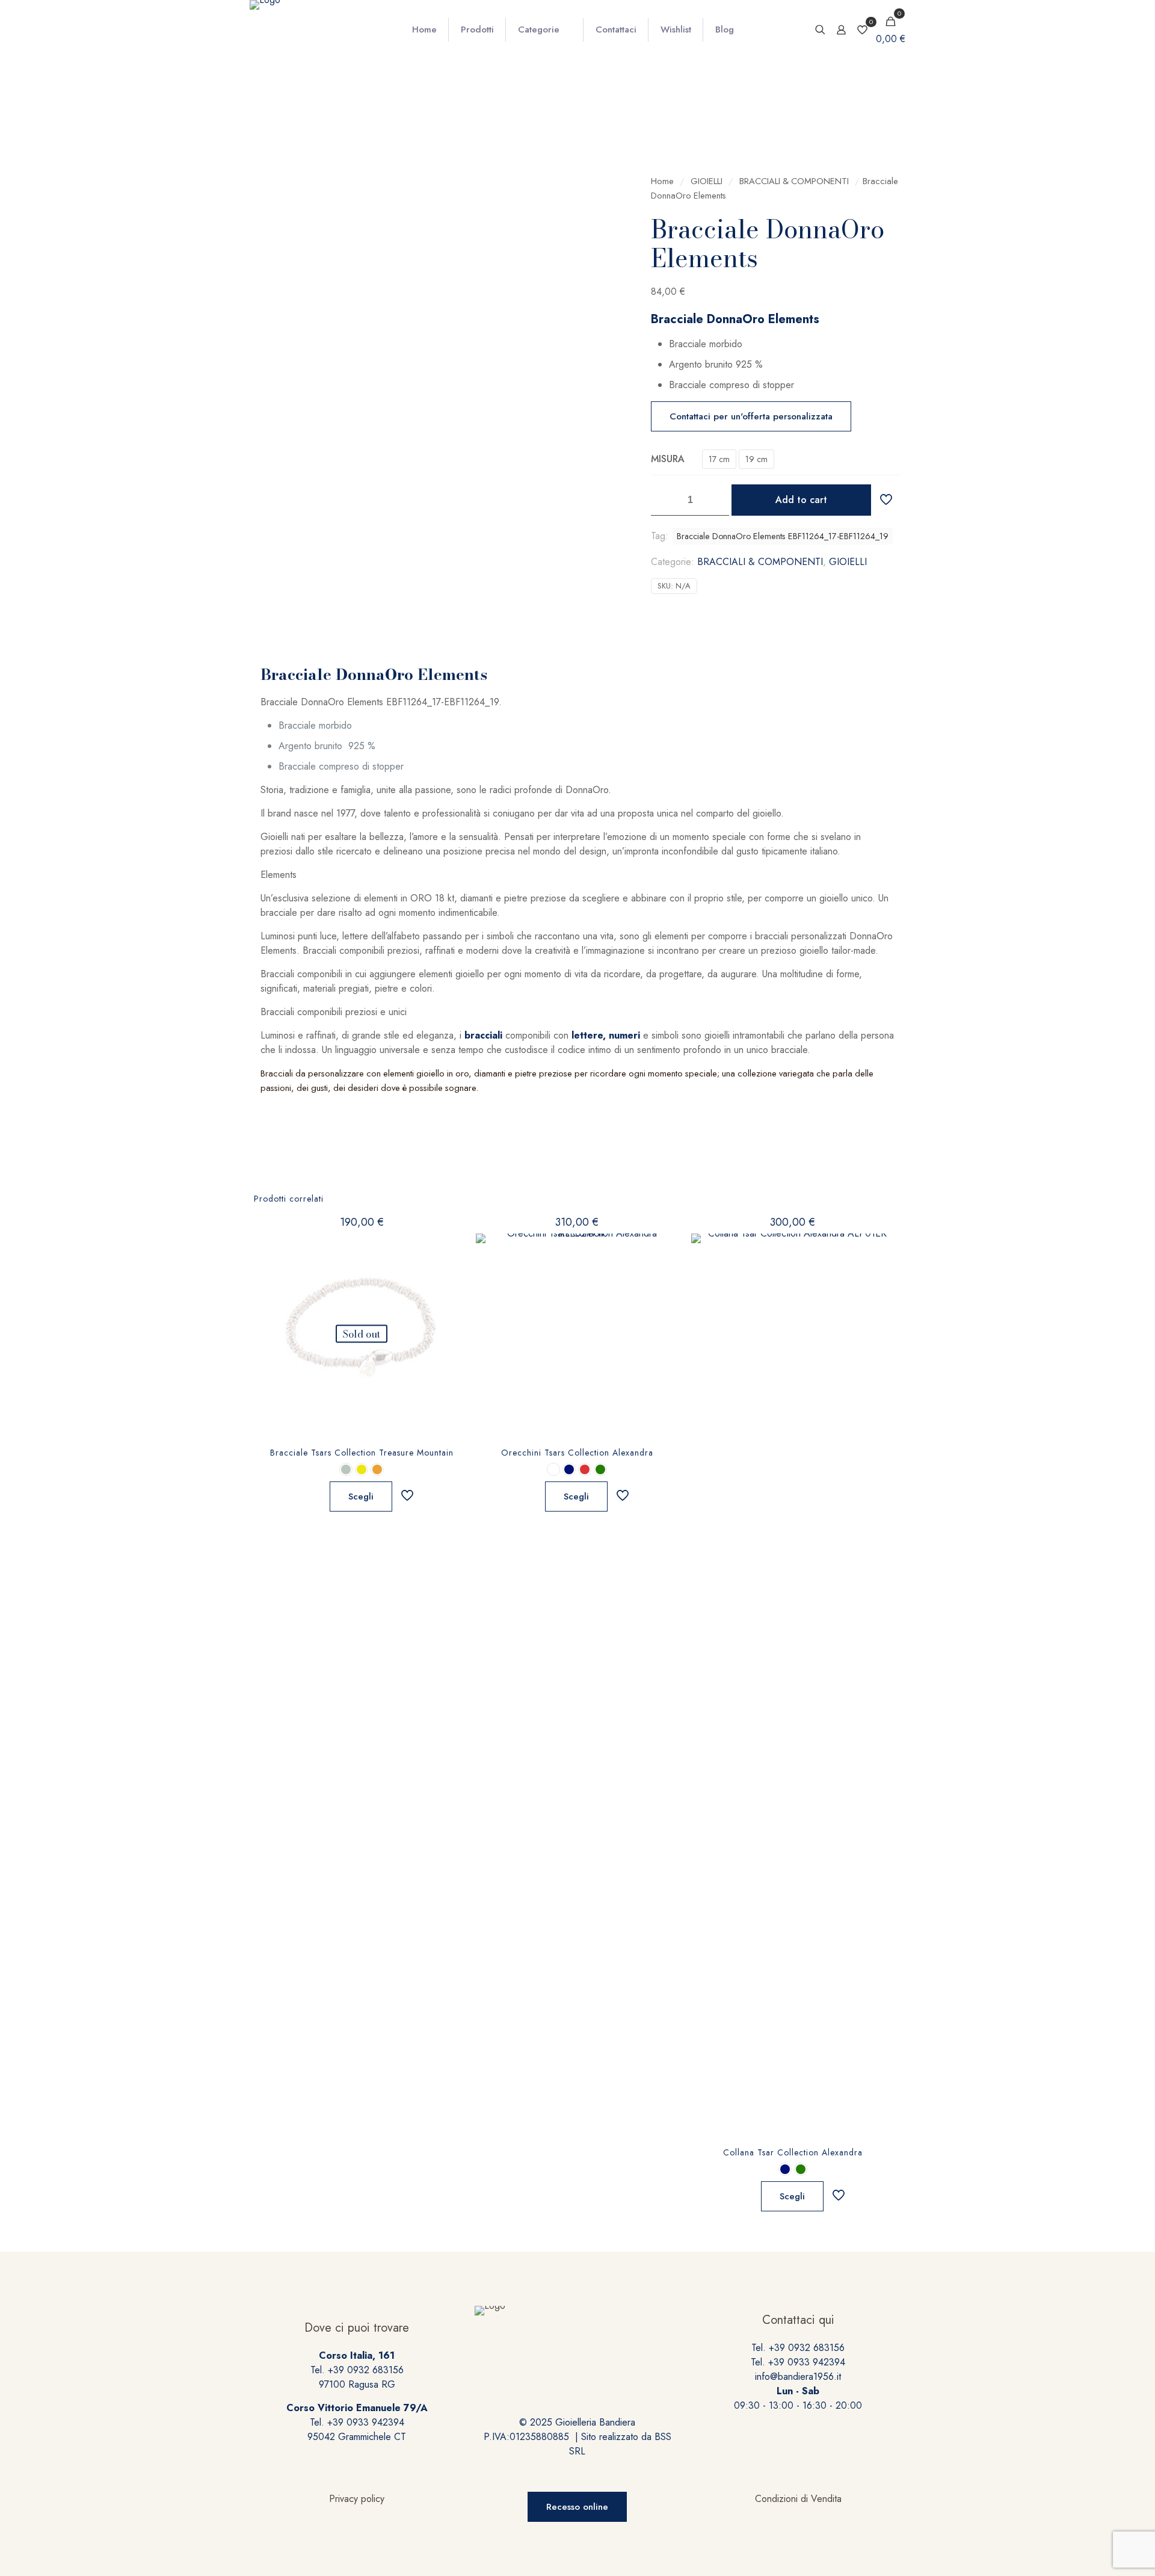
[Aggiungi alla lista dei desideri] (446, 1276)
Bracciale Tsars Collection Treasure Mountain (362, 1453)
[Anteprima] (446, 1302)
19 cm (756, 459)
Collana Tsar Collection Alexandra (793, 2152)
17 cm (719, 459)
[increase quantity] (716, 500)
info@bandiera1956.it (798, 2377)
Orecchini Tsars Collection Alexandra (577, 1453)
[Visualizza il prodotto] (446, 1250)
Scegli (361, 1496)
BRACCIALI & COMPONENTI (794, 181)
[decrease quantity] (664, 500)
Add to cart (801, 500)
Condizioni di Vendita (798, 2499)
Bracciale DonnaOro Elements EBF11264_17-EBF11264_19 (783, 536)
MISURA (668, 459)
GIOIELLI (707, 181)
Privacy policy (357, 2499)
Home (662, 181)
